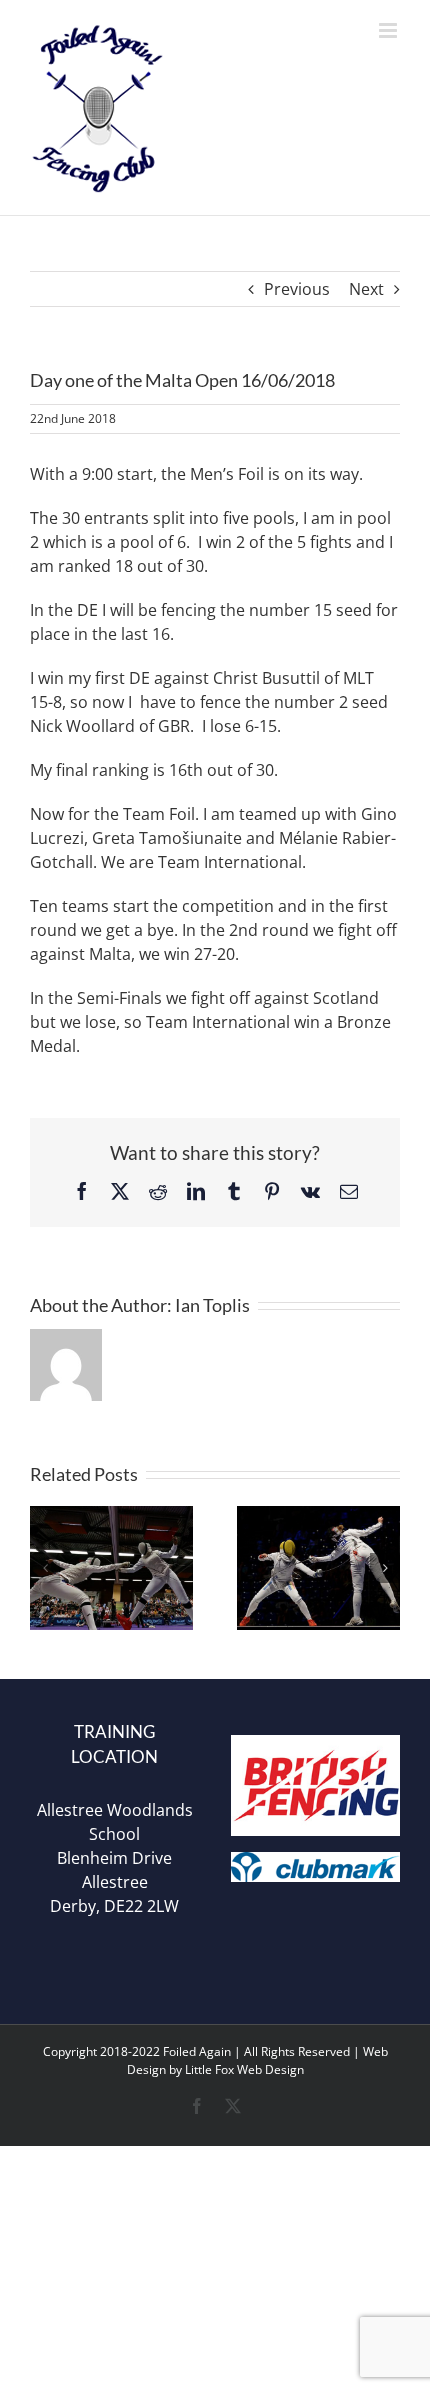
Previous (297, 289)
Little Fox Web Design (244, 2069)
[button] (45, 1568)
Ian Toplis (212, 1305)
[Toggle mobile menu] (389, 30)
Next (366, 289)
